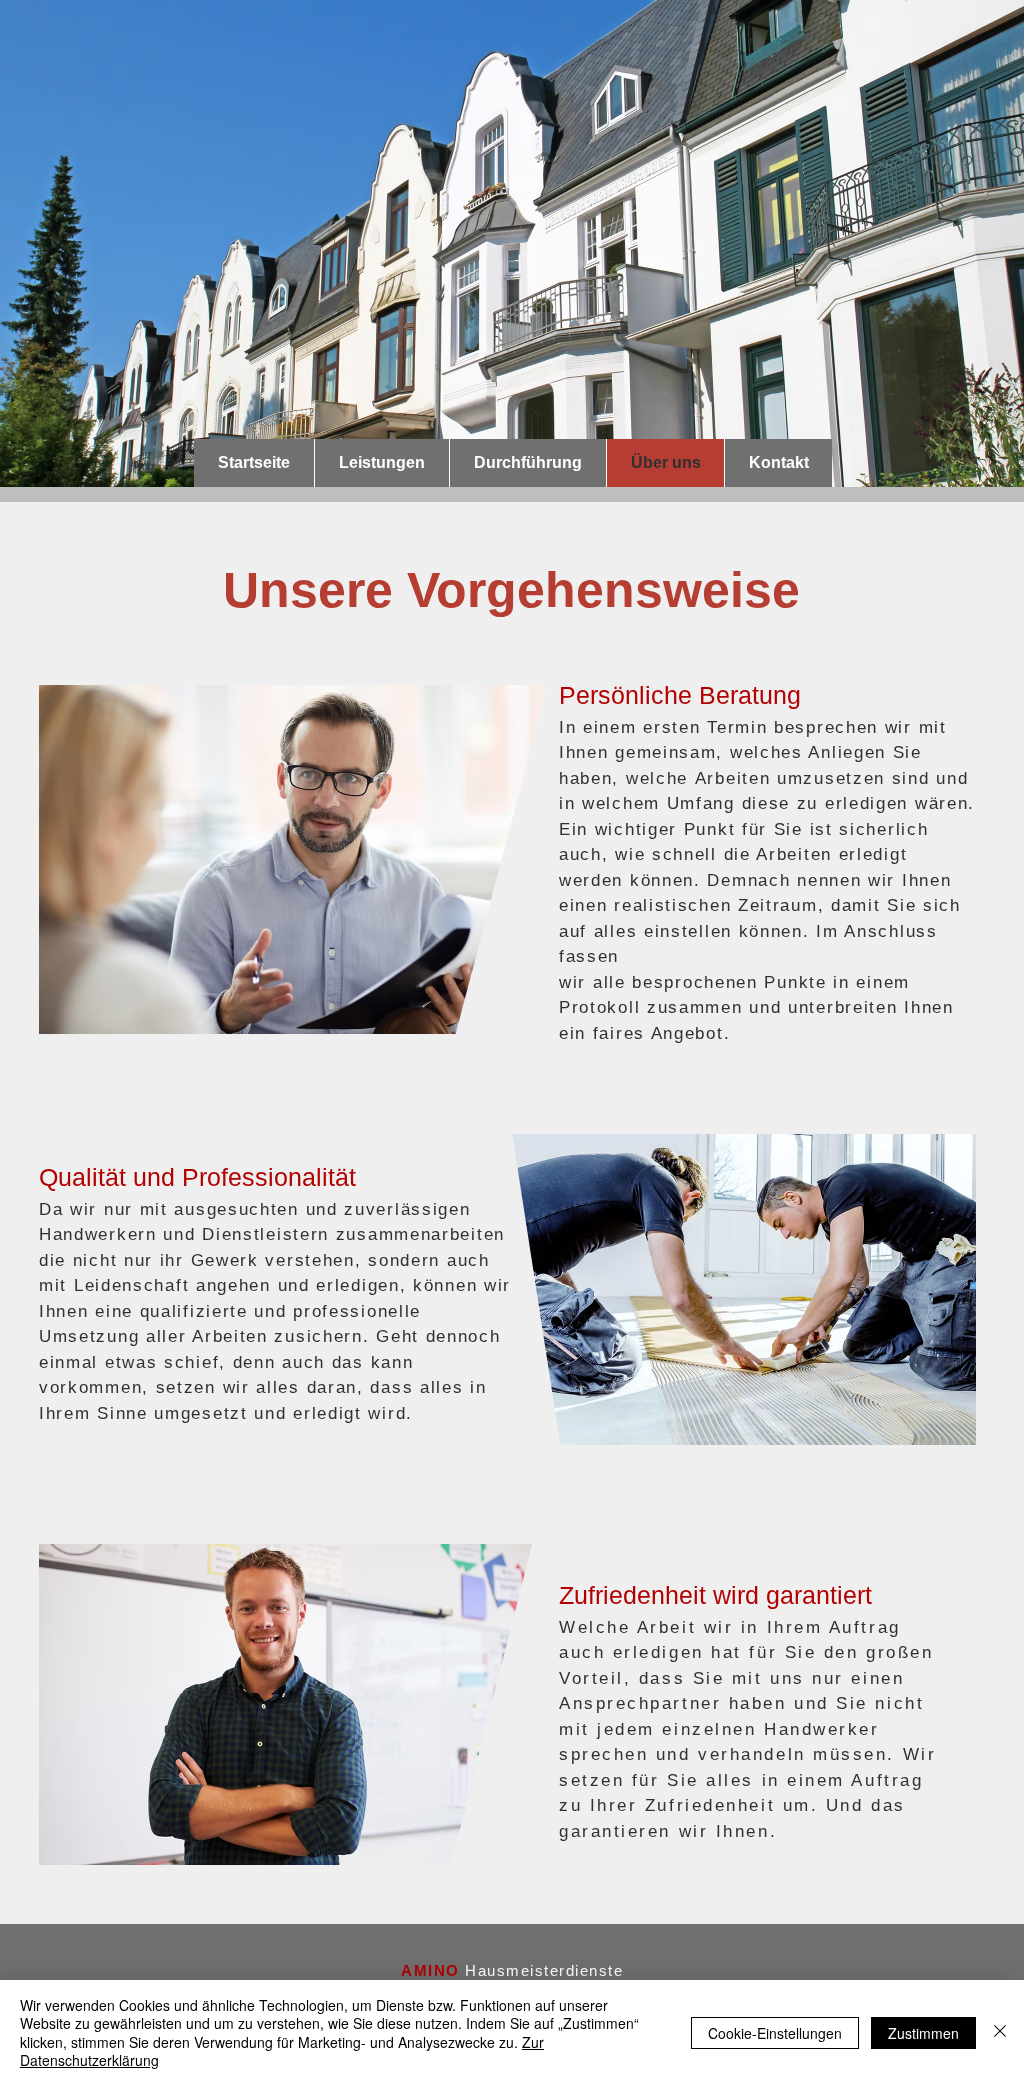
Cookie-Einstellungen (775, 2033)
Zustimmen (923, 2033)
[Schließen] (1000, 2032)
